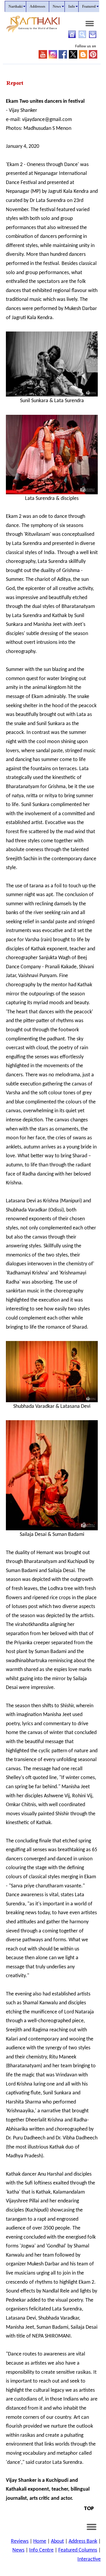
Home (40, 2541)
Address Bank (83, 2541)
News (18, 2550)
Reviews (20, 2541)
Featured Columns (78, 2550)
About (57, 2541)
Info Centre (41, 2550)
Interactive (89, 2559)
